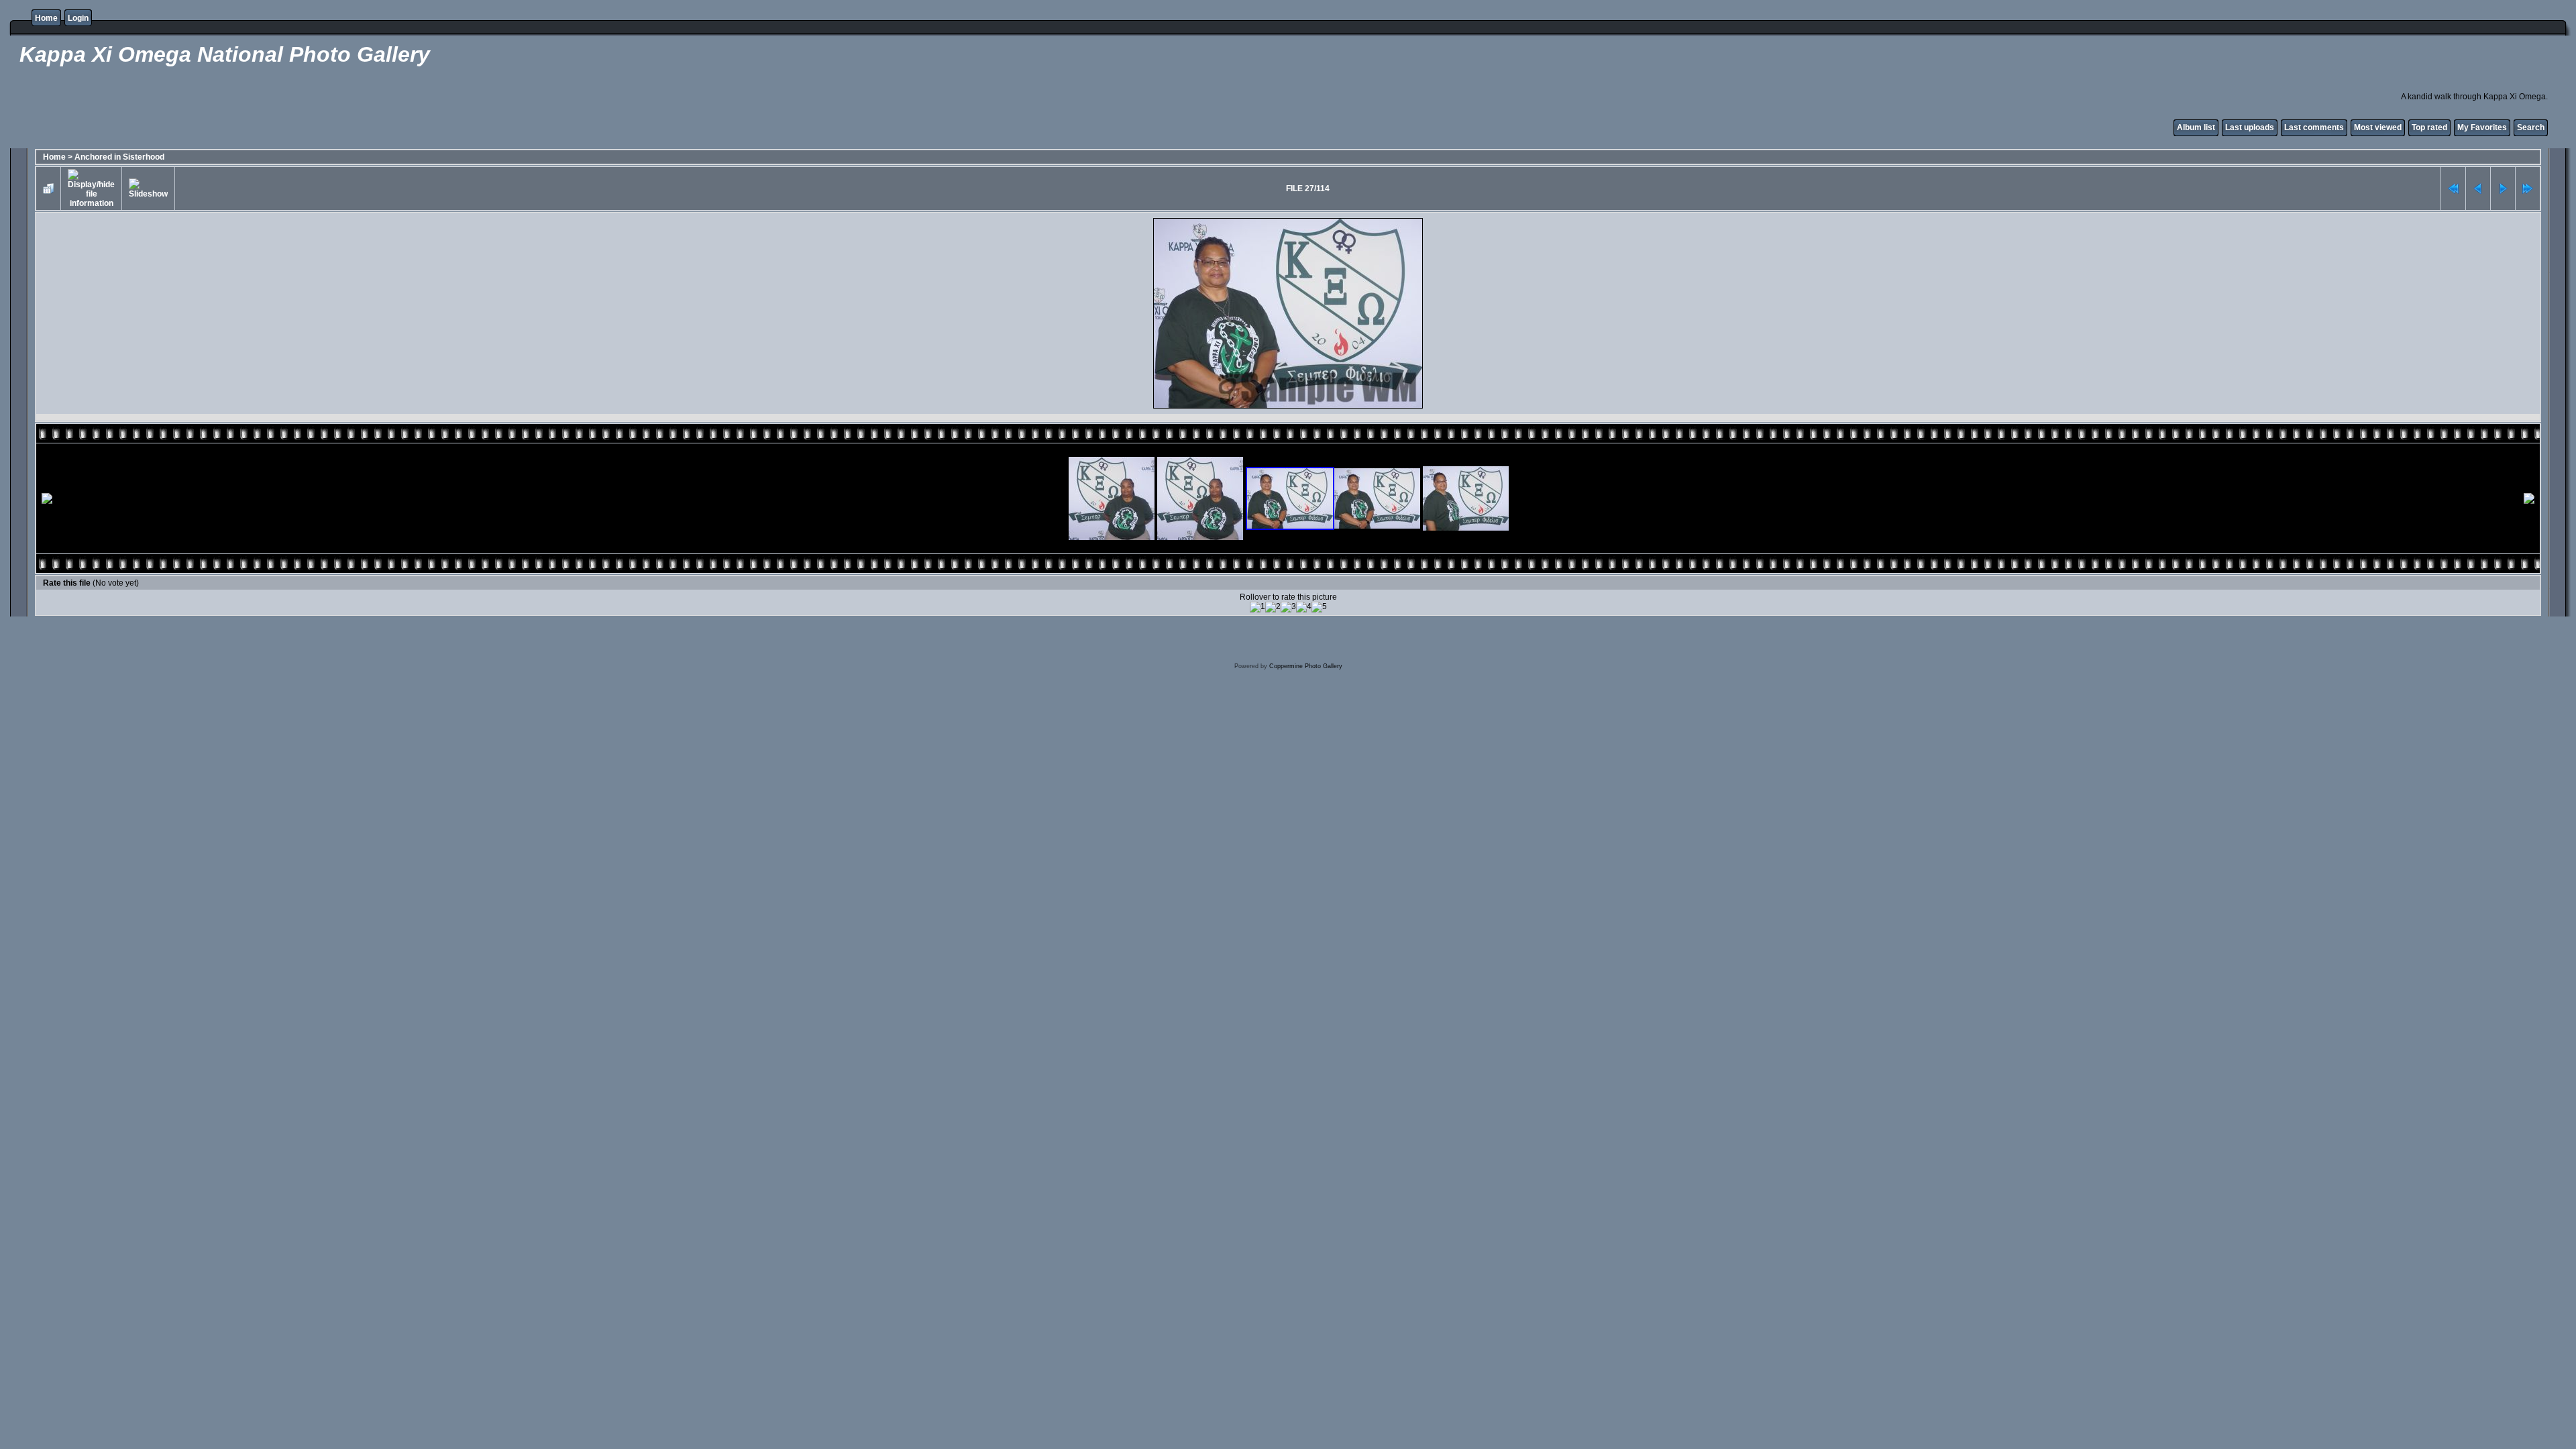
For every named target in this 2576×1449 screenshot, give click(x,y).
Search (2531, 127)
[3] (1288, 607)
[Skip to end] (2528, 189)
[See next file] (2503, 189)
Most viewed (2378, 127)
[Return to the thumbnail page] (48, 189)
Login (78, 18)
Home (46, 18)
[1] (1257, 607)
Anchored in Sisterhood (119, 157)
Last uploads (2250, 127)
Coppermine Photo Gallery (1306, 666)
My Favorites (2482, 127)
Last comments (2314, 127)
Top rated (2429, 127)
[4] (1304, 607)
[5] (1319, 607)
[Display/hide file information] (91, 189)
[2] (1273, 607)
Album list (2196, 127)
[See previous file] (2478, 189)
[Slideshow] (148, 189)
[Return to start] (2453, 189)
